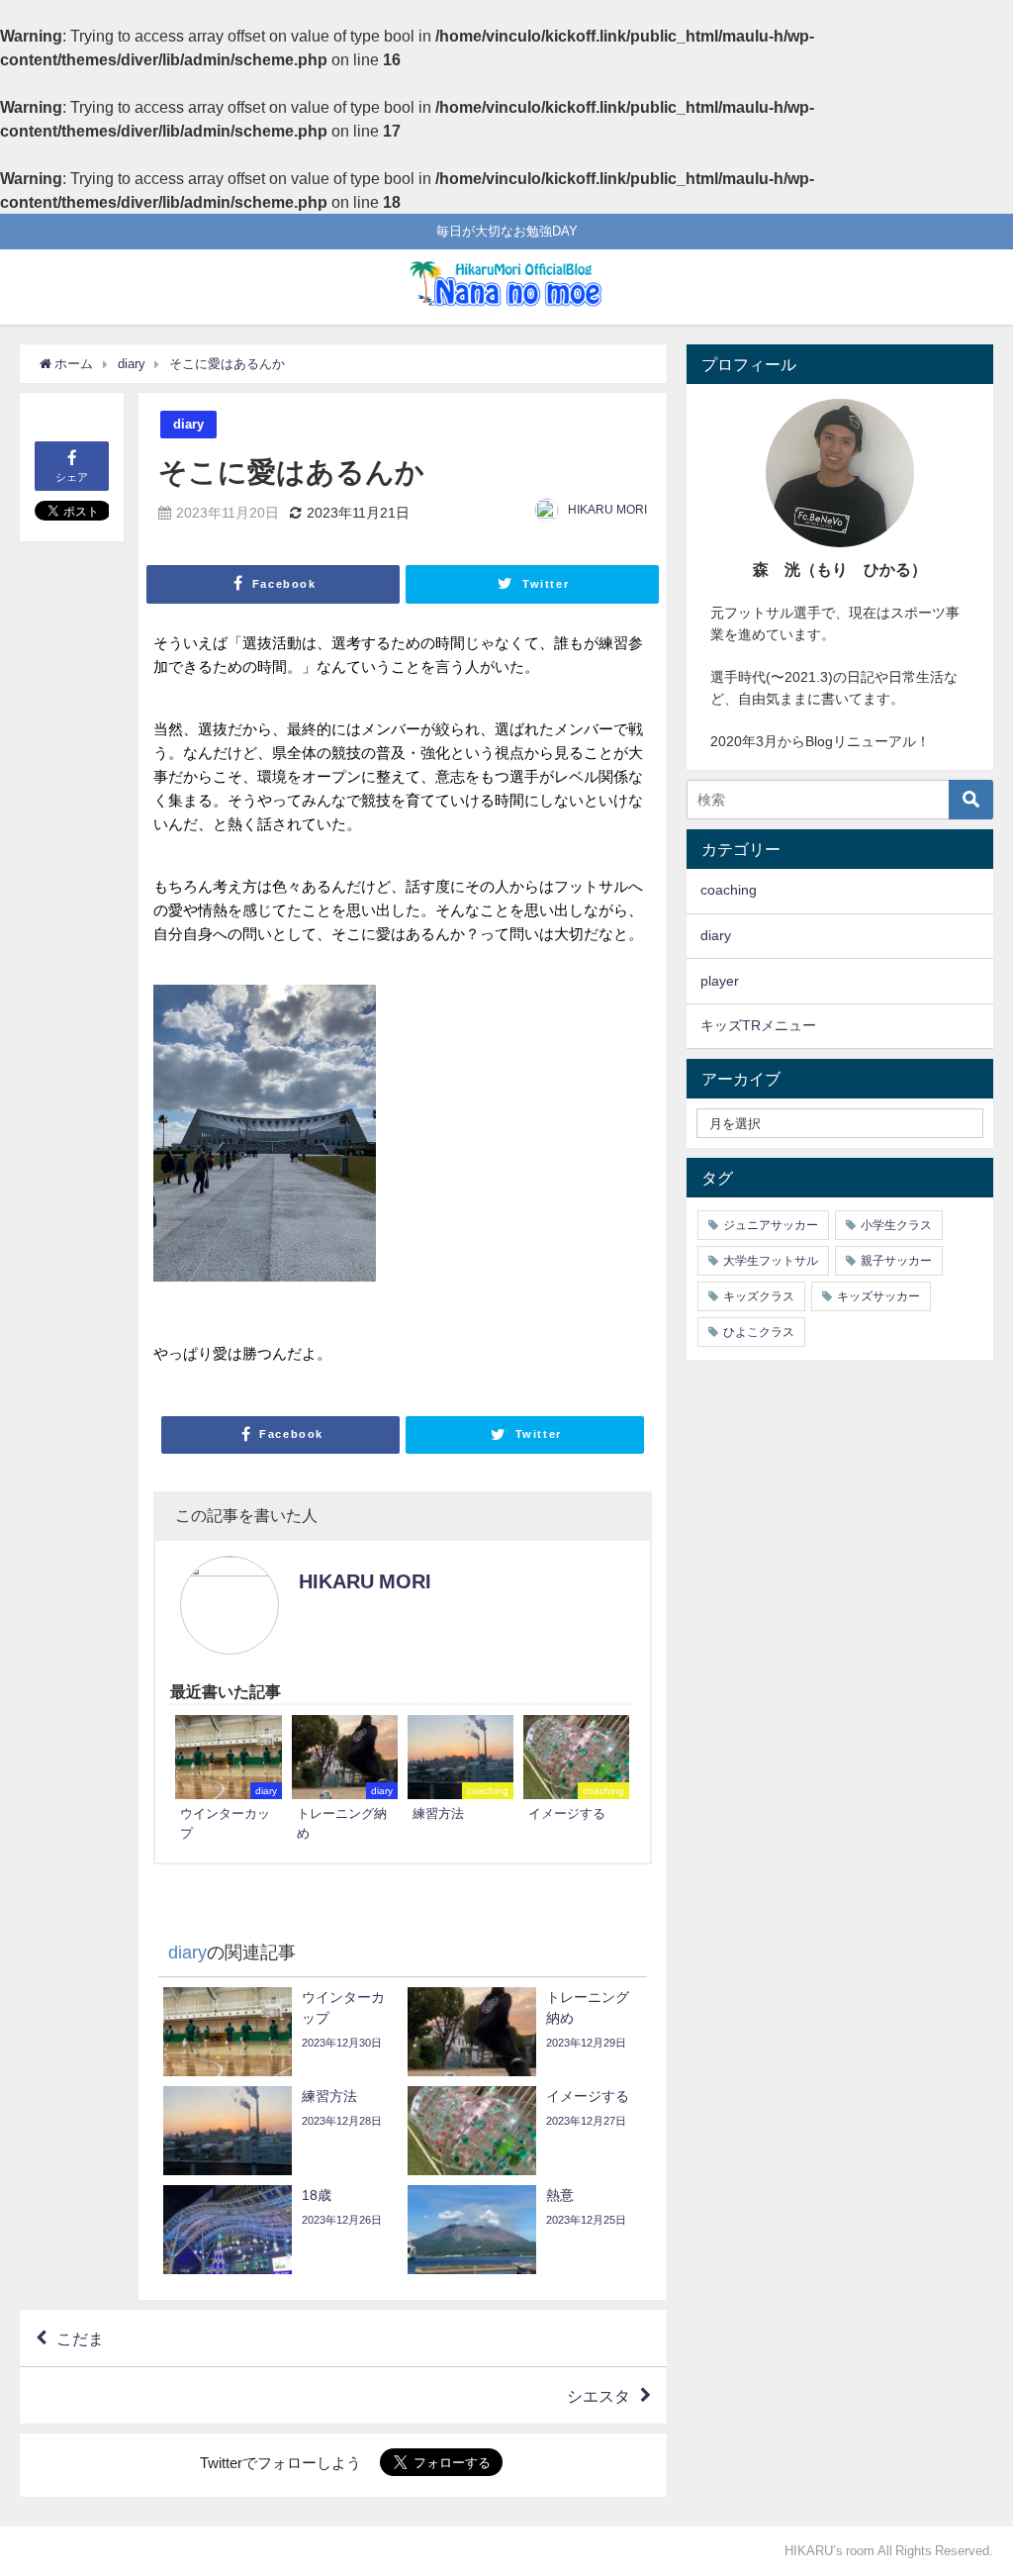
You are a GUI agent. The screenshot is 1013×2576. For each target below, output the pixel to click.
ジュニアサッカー (771, 1225)
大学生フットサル (771, 1261)
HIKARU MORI (607, 510)
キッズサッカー (878, 1296)
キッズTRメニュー (758, 1025)
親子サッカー (896, 1261)
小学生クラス (896, 1225)
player (720, 981)
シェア (72, 477)
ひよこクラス (759, 1332)
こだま (80, 2338)
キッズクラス (759, 1296)
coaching (729, 890)
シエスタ (599, 2396)
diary (188, 424)
